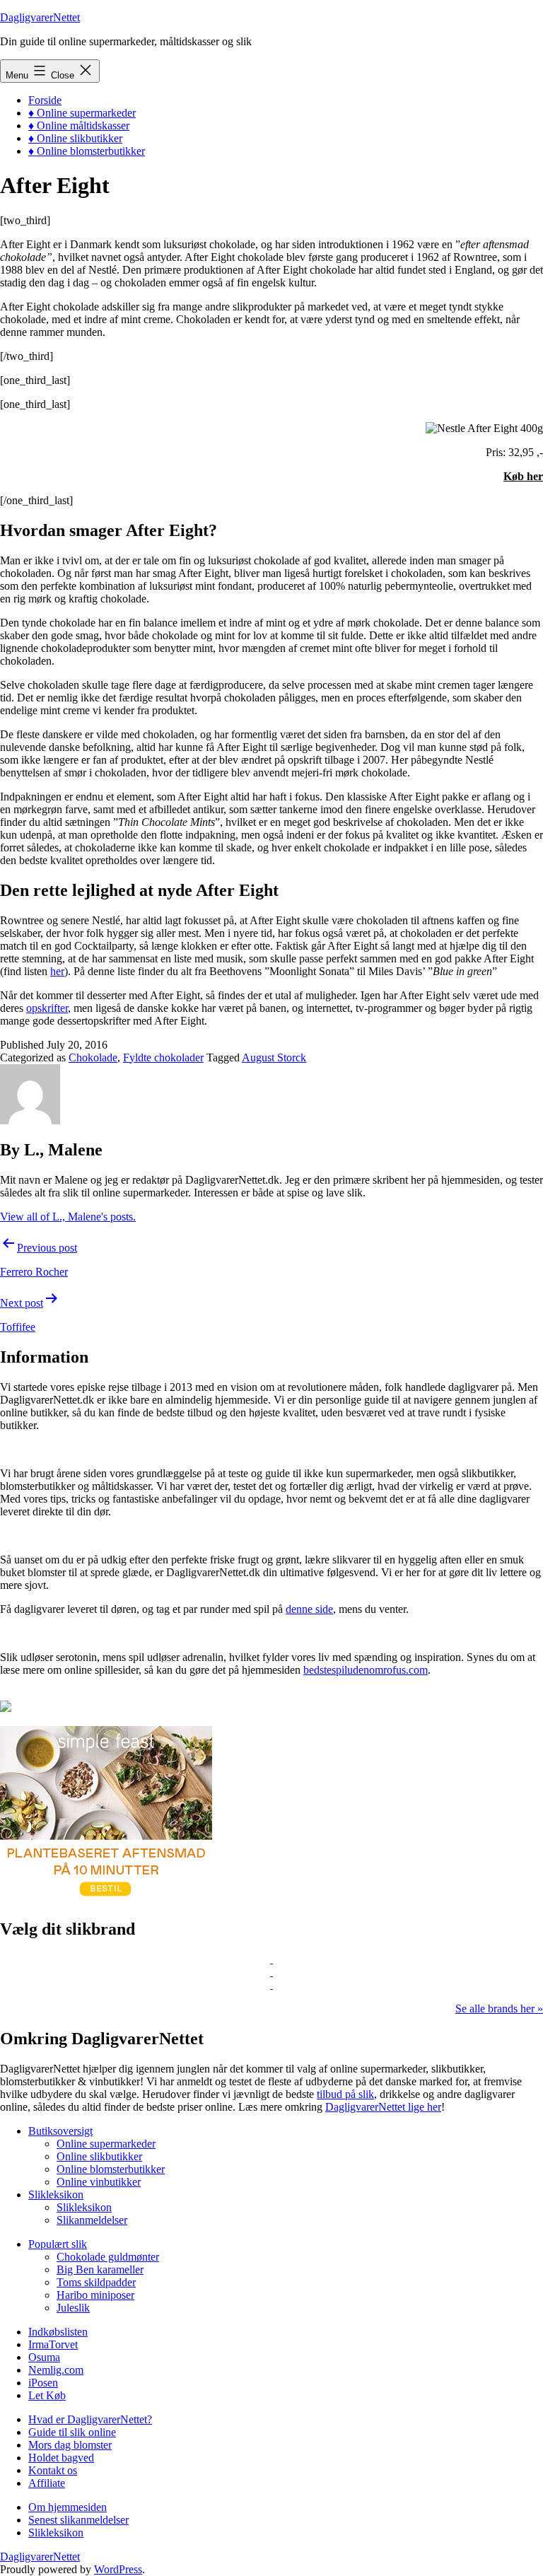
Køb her (523, 476)
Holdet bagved (61, 2458)
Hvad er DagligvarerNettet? (90, 2419)
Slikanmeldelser (92, 2220)
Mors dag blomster (70, 2445)
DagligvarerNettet (40, 17)
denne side (309, 1609)
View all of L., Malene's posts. (68, 1217)
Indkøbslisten (58, 2332)
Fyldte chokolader (163, 1057)
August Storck (274, 1057)
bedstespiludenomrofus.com (366, 1670)
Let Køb (47, 2395)
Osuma (44, 2357)
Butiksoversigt (60, 2131)
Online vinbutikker (99, 2182)
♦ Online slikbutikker (75, 138)
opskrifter (47, 1008)
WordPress (118, 2569)
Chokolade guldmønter (108, 2257)
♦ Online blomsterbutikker (87, 151)
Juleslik (73, 2308)
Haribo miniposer (95, 2295)
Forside (45, 100)
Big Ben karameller (100, 2269)
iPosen (43, 2383)
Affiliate (47, 2483)
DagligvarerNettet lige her (383, 2107)
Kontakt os (53, 2470)
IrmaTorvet (53, 2344)
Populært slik (58, 2244)
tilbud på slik (345, 2094)
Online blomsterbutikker (111, 2169)
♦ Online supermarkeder (82, 113)
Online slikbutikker (99, 2156)
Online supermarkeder (106, 2144)
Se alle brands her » (499, 2009)
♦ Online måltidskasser (79, 126)
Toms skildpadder (96, 2282)
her (57, 971)
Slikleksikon (56, 2195)
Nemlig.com (56, 2370)
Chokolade (93, 1057)
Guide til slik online (72, 2432)
